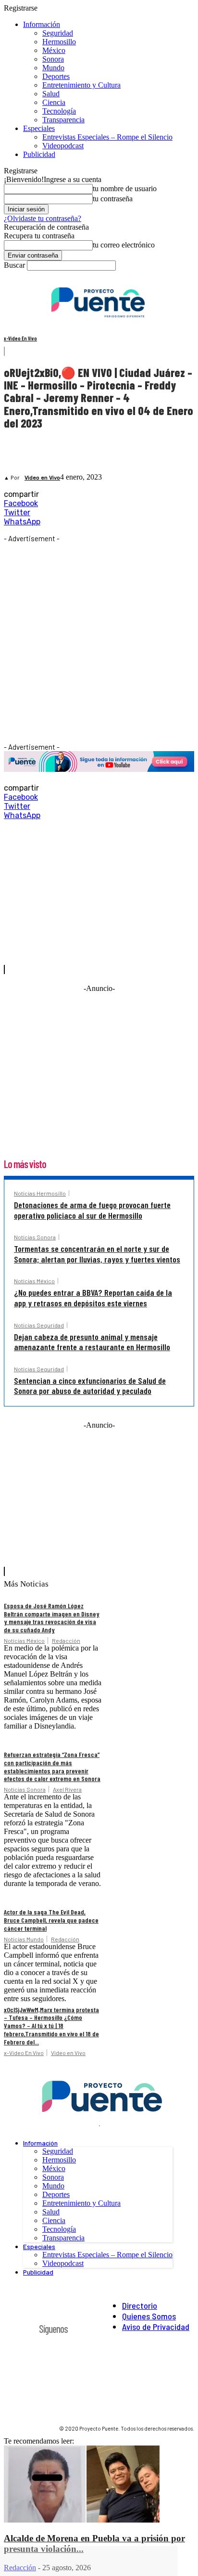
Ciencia (54, 102)
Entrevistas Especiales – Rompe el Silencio (107, 137)
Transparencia (63, 120)
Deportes (56, 76)
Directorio (140, 2305)
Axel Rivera (67, 1789)
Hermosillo (59, 42)
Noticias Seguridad (39, 1325)
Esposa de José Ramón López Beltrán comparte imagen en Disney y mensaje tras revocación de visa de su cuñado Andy (52, 1618)
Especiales (39, 128)
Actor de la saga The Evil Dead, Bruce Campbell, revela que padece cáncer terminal (51, 1920)
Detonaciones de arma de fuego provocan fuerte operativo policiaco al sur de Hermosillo (92, 1210)
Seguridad (58, 33)
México (54, 50)
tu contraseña (113, 199)
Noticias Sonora (35, 1237)
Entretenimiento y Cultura (81, 85)
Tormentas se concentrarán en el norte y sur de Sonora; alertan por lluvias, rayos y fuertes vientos (97, 1254)
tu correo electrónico (124, 245)
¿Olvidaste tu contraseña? (43, 218)
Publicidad (39, 154)
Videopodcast (63, 146)
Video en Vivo (42, 478)
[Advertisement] (99, 642)
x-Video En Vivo (20, 338)
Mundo (53, 68)
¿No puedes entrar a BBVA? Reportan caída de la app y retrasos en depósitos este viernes (93, 1298)
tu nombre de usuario (125, 189)
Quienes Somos (149, 2316)
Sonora (53, 59)
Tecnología (59, 111)
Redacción (66, 1640)
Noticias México (34, 1281)
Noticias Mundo (24, 1939)
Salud (51, 94)
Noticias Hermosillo (40, 1193)
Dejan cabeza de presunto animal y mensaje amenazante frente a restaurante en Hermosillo (92, 1342)
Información (42, 24)
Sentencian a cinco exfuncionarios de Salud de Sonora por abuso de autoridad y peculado (90, 1386)
